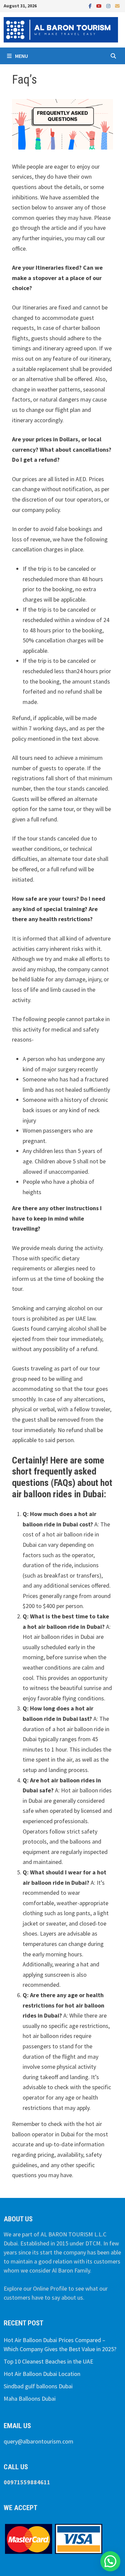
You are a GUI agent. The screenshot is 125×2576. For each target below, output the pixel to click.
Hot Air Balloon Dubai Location (42, 2374)
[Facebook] (91, 6)
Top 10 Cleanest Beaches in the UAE (48, 2361)
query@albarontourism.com (38, 2441)
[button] (110, 2561)
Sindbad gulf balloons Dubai (38, 2386)
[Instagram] (109, 6)
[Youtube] (100, 6)
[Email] (117, 6)
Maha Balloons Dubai (30, 2399)
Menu (21, 56)
